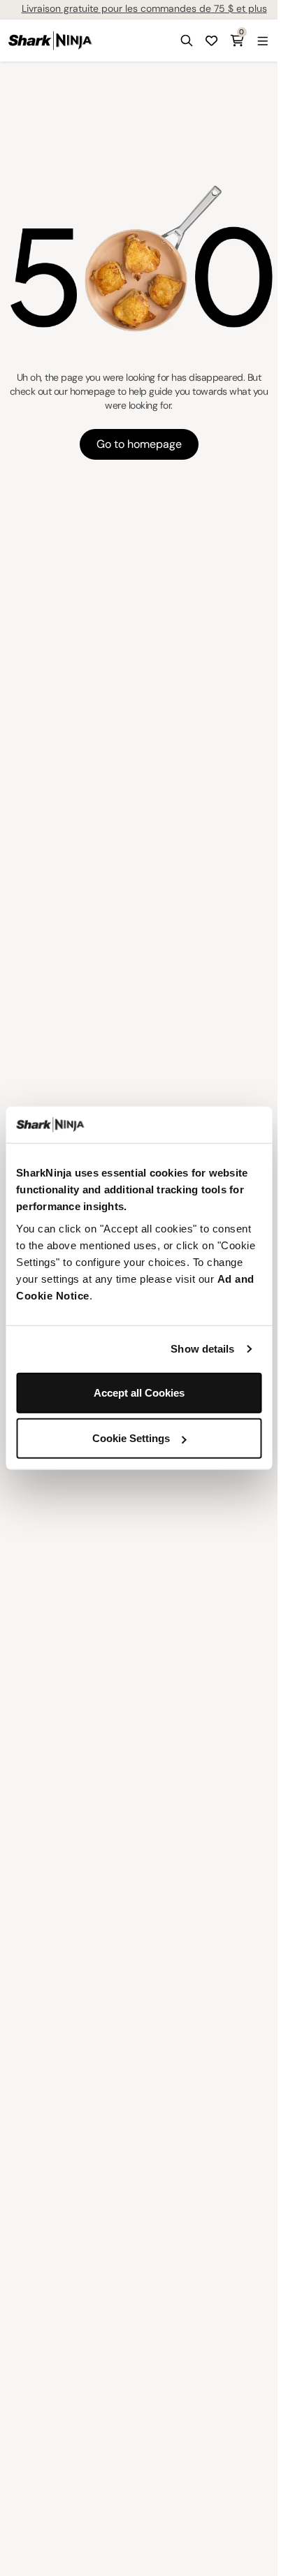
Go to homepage (139, 444)
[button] (187, 41)
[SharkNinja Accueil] (50, 41)
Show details (202, 1349)
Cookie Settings (131, 1438)
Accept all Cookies (139, 1392)
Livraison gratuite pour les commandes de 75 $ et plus (144, 8)
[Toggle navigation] (262, 41)
